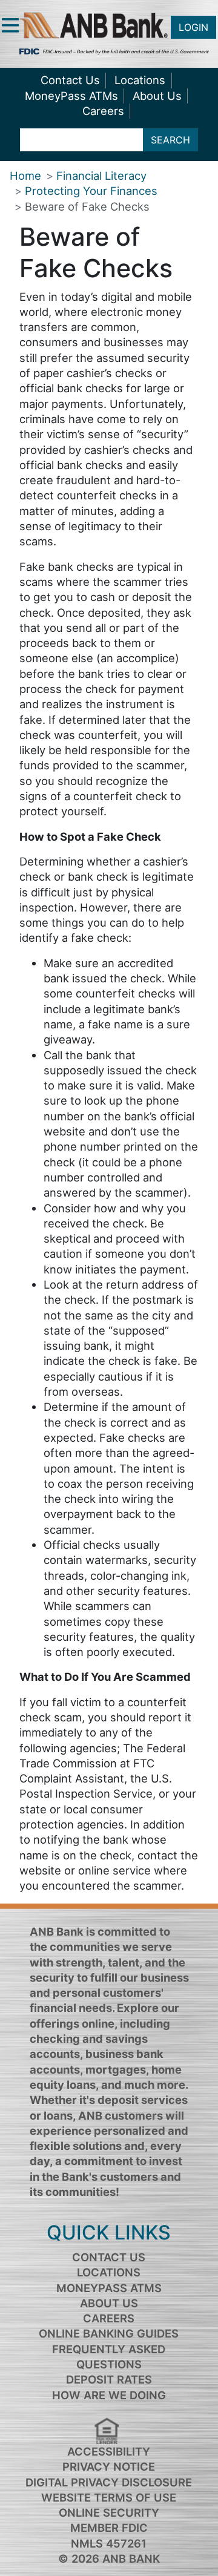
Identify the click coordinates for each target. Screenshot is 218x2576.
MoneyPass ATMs (71, 96)
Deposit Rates (109, 2379)
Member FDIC (109, 2528)
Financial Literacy (101, 176)
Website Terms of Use (109, 2497)
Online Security (109, 2512)
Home (25, 176)
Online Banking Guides (109, 2333)
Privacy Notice (109, 2466)
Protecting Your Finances (91, 191)
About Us (157, 96)
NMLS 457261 (109, 2543)
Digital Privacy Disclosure (109, 2482)
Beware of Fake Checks (87, 206)
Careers (103, 111)
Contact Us (70, 80)
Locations (140, 80)
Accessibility (109, 2451)
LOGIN (193, 27)
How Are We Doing (109, 2395)
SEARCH (170, 140)
